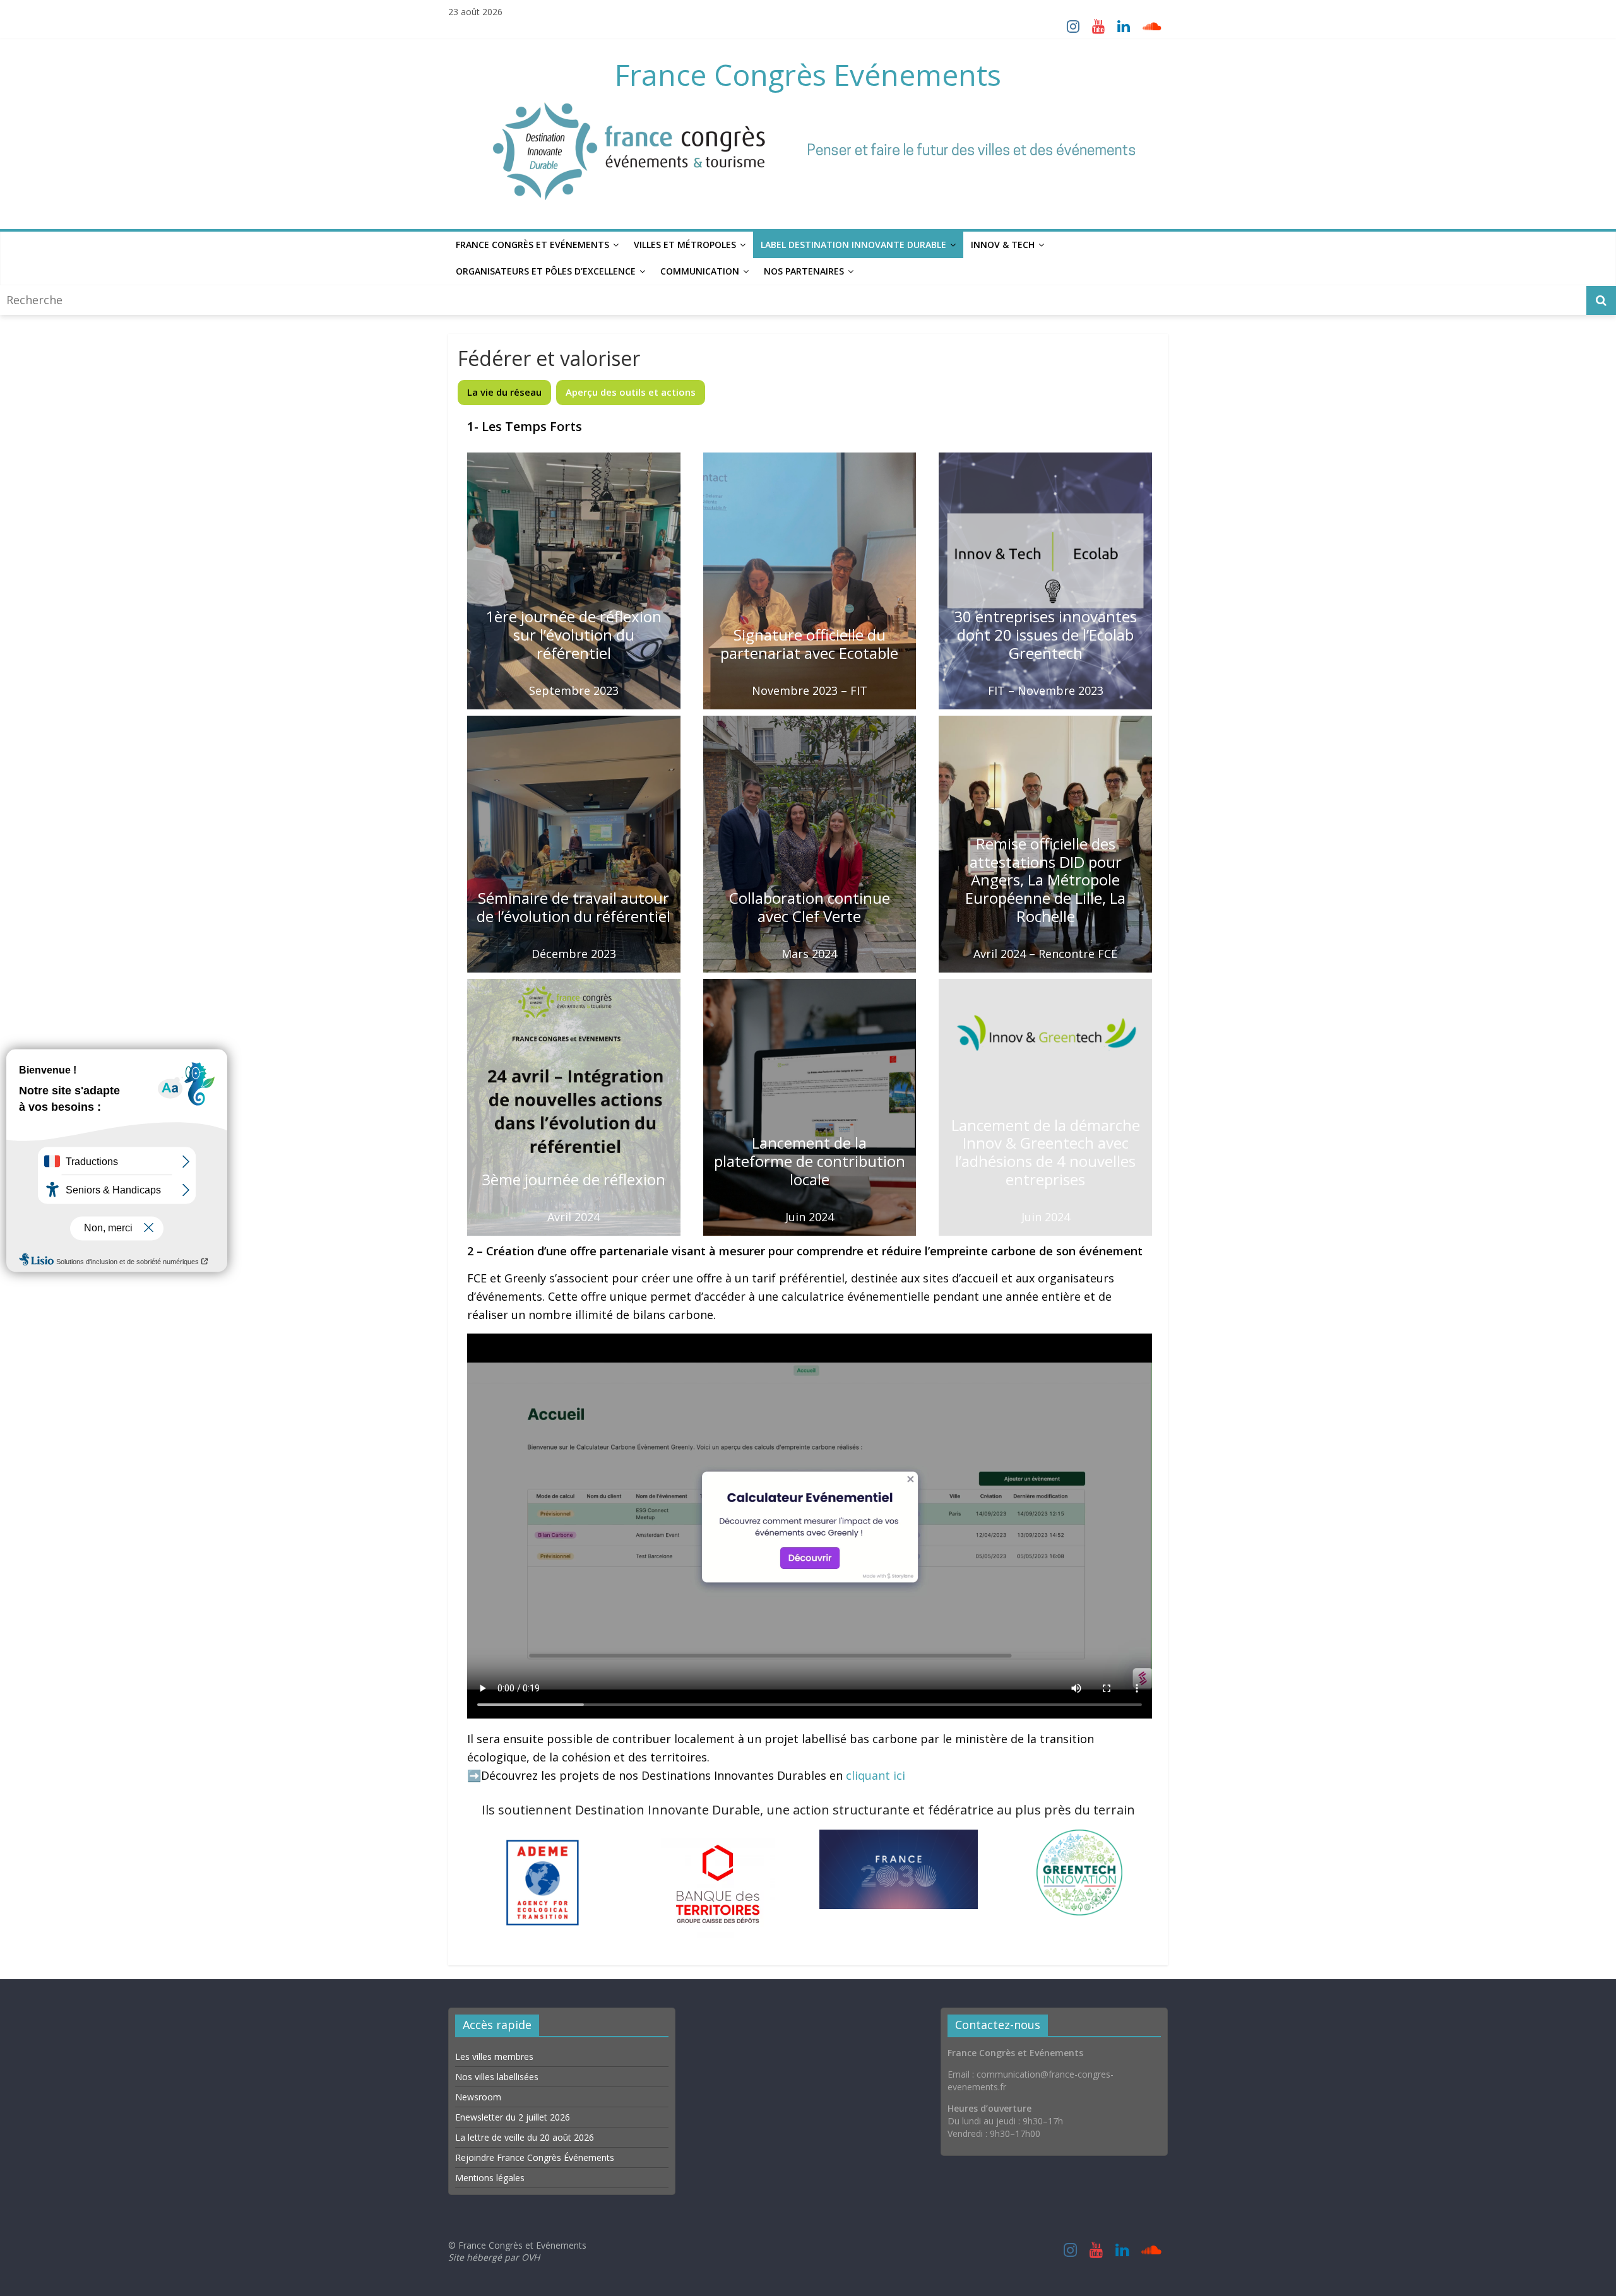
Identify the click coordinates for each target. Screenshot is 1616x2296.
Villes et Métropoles (685, 245)
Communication (700, 271)
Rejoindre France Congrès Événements (535, 2157)
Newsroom (478, 2097)
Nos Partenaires (804, 271)
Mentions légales (490, 2178)
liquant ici (878, 1775)
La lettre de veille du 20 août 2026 (525, 2137)
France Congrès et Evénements (532, 245)
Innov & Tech (1003, 245)
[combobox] (795, 300)
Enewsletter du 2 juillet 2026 (513, 2117)
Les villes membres (494, 2056)
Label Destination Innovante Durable (853, 245)
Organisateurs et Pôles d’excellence (546, 271)
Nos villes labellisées (497, 2077)
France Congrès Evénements (808, 74)
